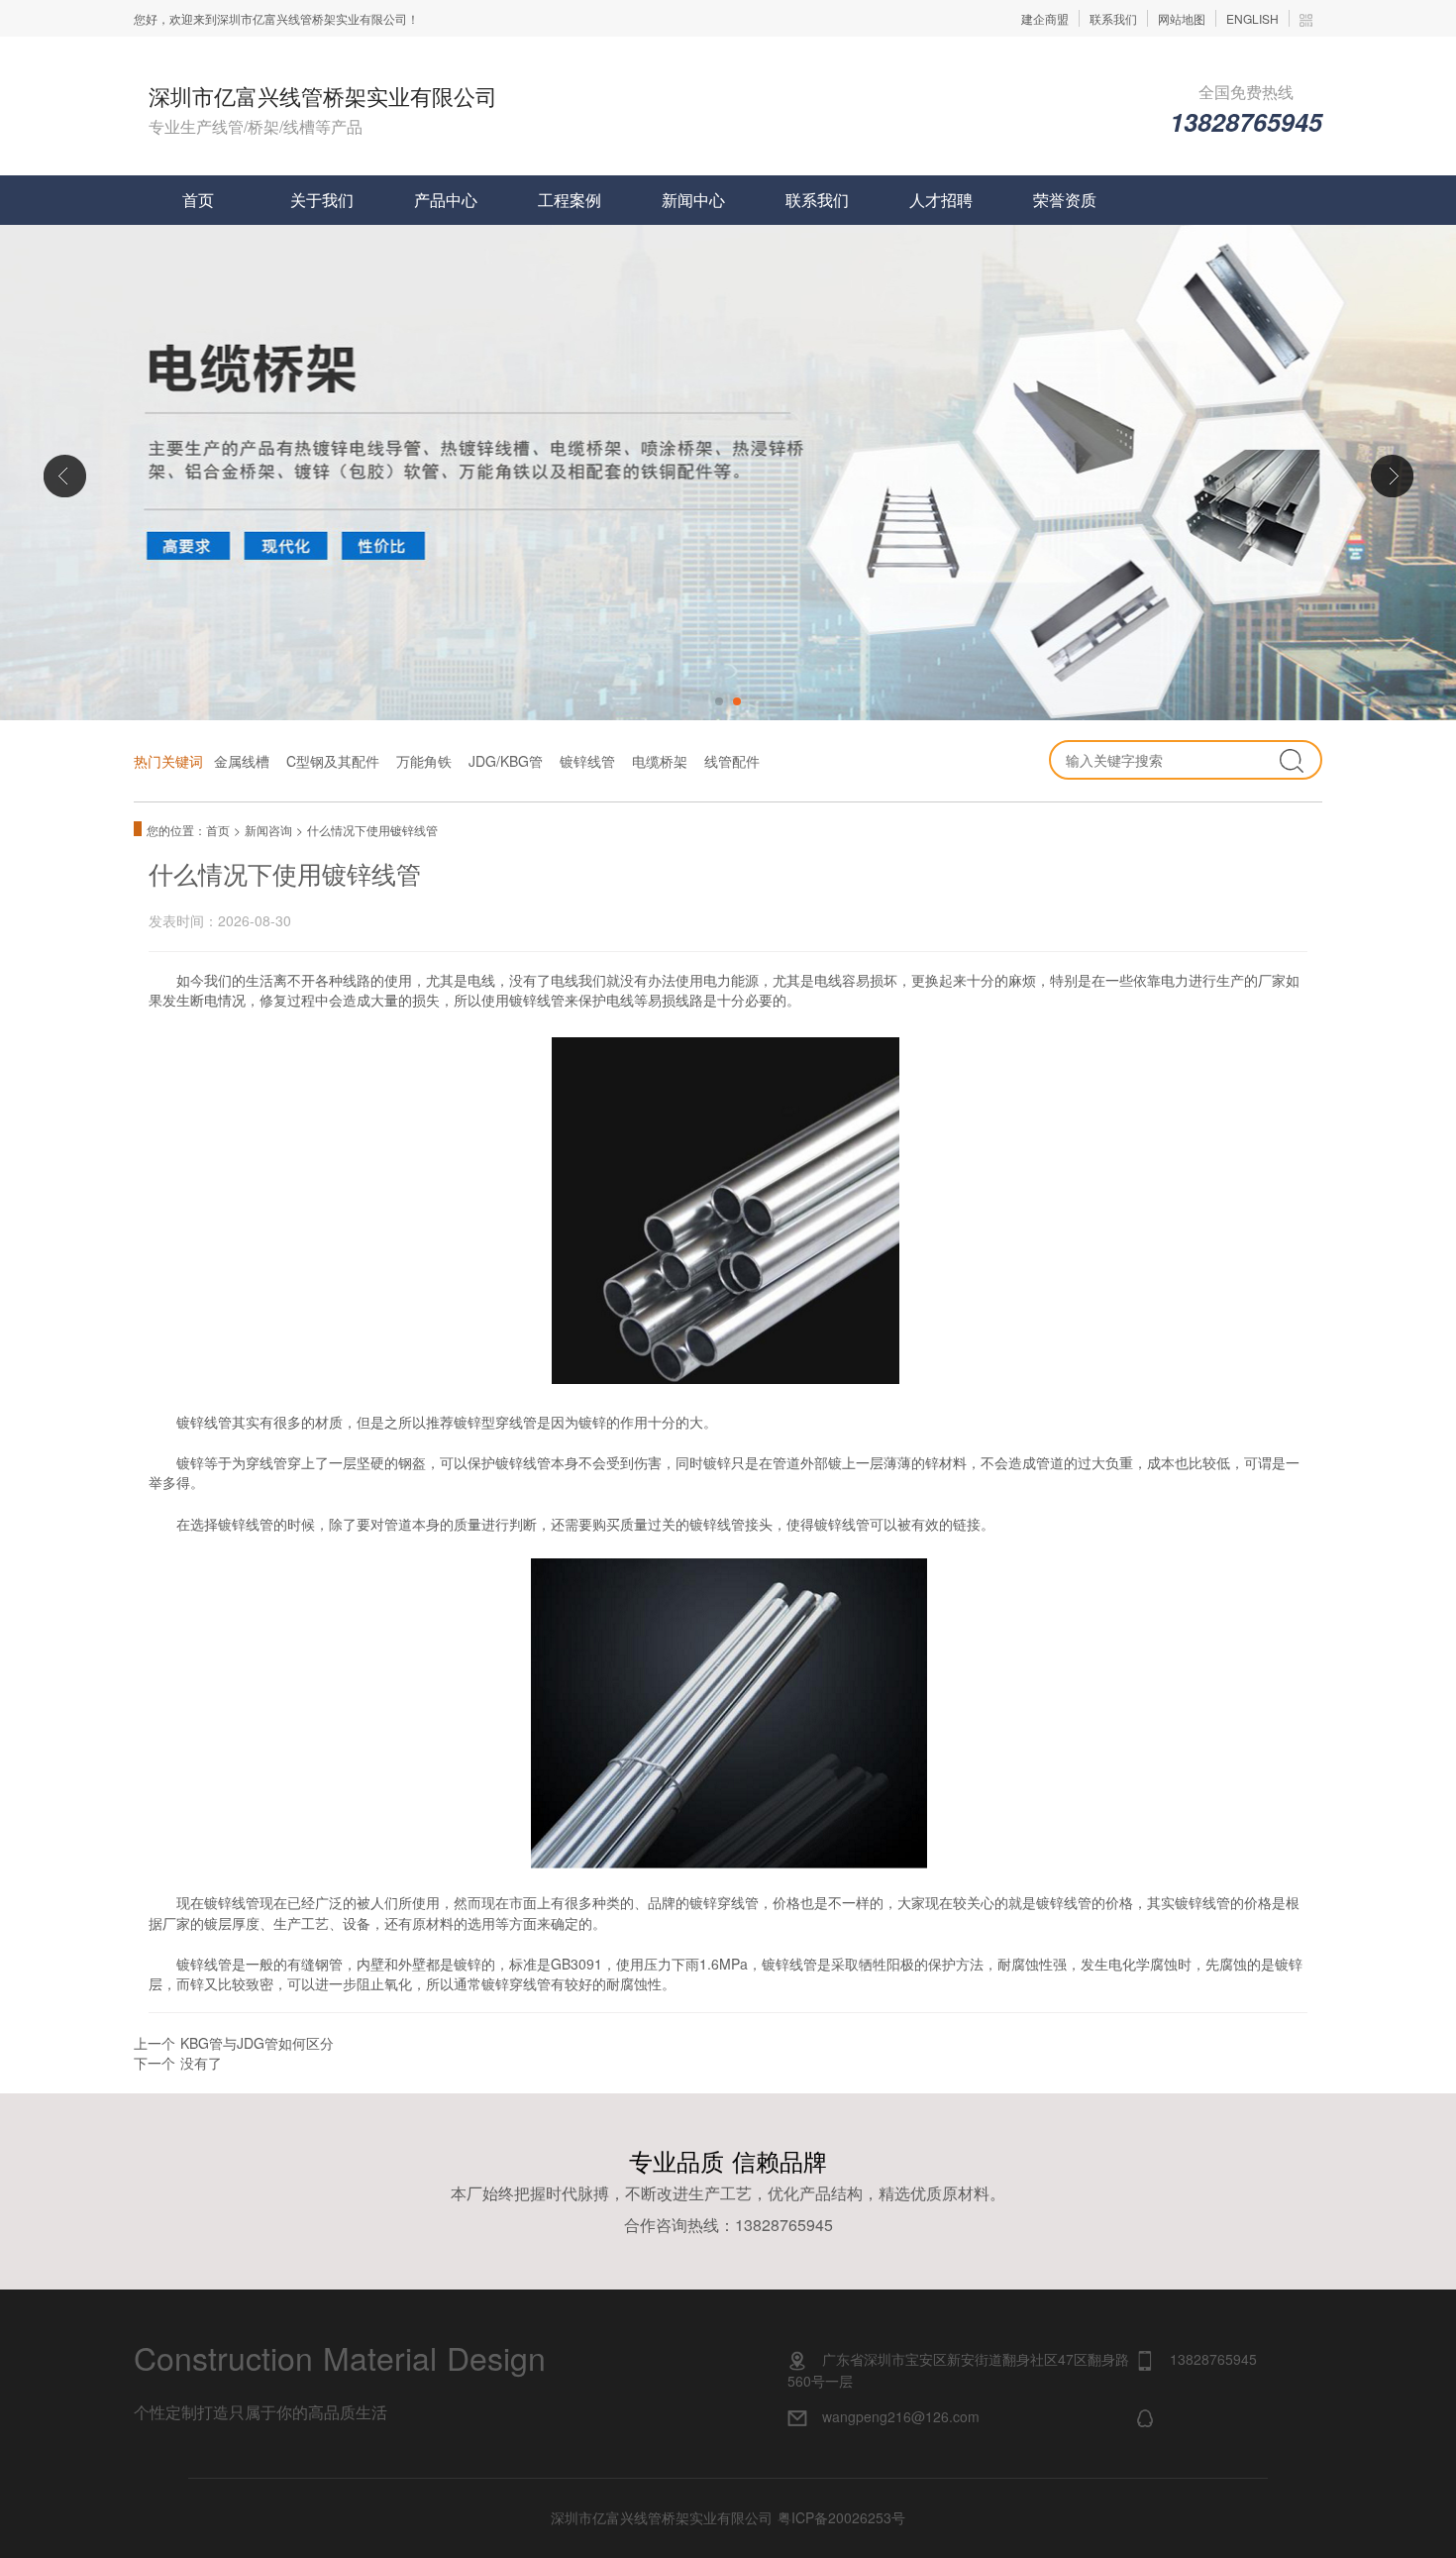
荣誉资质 (1065, 200)
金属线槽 (242, 761)
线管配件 (732, 761)
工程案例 (570, 200)
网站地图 (1182, 18)
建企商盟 (1045, 18)
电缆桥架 (660, 761)
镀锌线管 (587, 761)
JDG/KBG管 (506, 761)
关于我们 (322, 200)
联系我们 (1113, 18)
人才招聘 (941, 200)
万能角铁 (424, 761)
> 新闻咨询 (265, 830)
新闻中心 (693, 200)
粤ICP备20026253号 (841, 2517)
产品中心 (446, 200)
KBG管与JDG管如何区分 (257, 2043)
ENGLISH (1252, 18)
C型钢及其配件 (333, 761)
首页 (198, 200)
